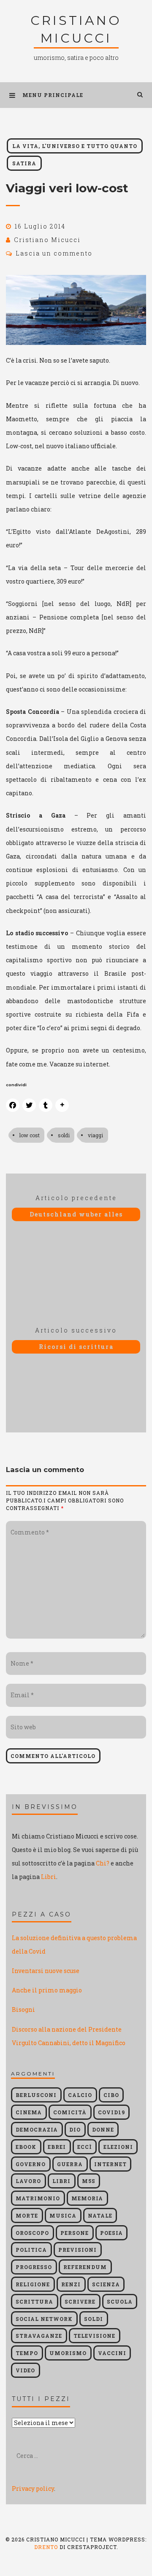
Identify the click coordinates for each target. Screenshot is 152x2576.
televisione (94, 2336)
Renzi (71, 2284)
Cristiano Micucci (47, 240)
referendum (85, 2267)
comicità (70, 2112)
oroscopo (32, 2233)
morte (27, 2215)
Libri (49, 1877)
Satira (24, 163)
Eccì (85, 2147)
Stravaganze (39, 2336)
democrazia (37, 2129)
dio (75, 2129)
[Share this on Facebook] (13, 1105)
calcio (80, 2095)
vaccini (112, 2353)
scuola (120, 2301)
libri (61, 2181)
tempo (27, 2353)
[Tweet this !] (29, 1105)
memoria (87, 2198)
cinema (29, 2112)
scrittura (34, 2301)
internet (110, 2164)
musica (63, 2215)
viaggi (95, 1135)
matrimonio (38, 2198)
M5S (89, 2181)
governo (31, 2164)
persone (75, 2233)
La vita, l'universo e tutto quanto (75, 146)
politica (31, 2250)
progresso (34, 2267)
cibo (111, 2095)
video (25, 2370)
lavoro (28, 2181)
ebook (26, 2147)
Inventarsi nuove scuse (46, 1971)
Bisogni (23, 2009)
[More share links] (62, 1105)
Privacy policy (33, 2489)
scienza (106, 2284)
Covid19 (111, 2112)
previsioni (77, 2250)
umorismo (68, 2353)
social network (44, 2319)
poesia (111, 2233)
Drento (46, 2547)
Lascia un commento (54, 253)
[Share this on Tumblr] (46, 1105)
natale (100, 2215)
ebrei (57, 2147)
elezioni (118, 2147)
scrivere (80, 2301)
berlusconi (36, 2095)
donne (103, 2129)
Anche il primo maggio (47, 1990)
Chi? (103, 1863)
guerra (70, 2164)
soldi (64, 1135)
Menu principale (53, 95)
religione (33, 2284)
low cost (30, 1135)
